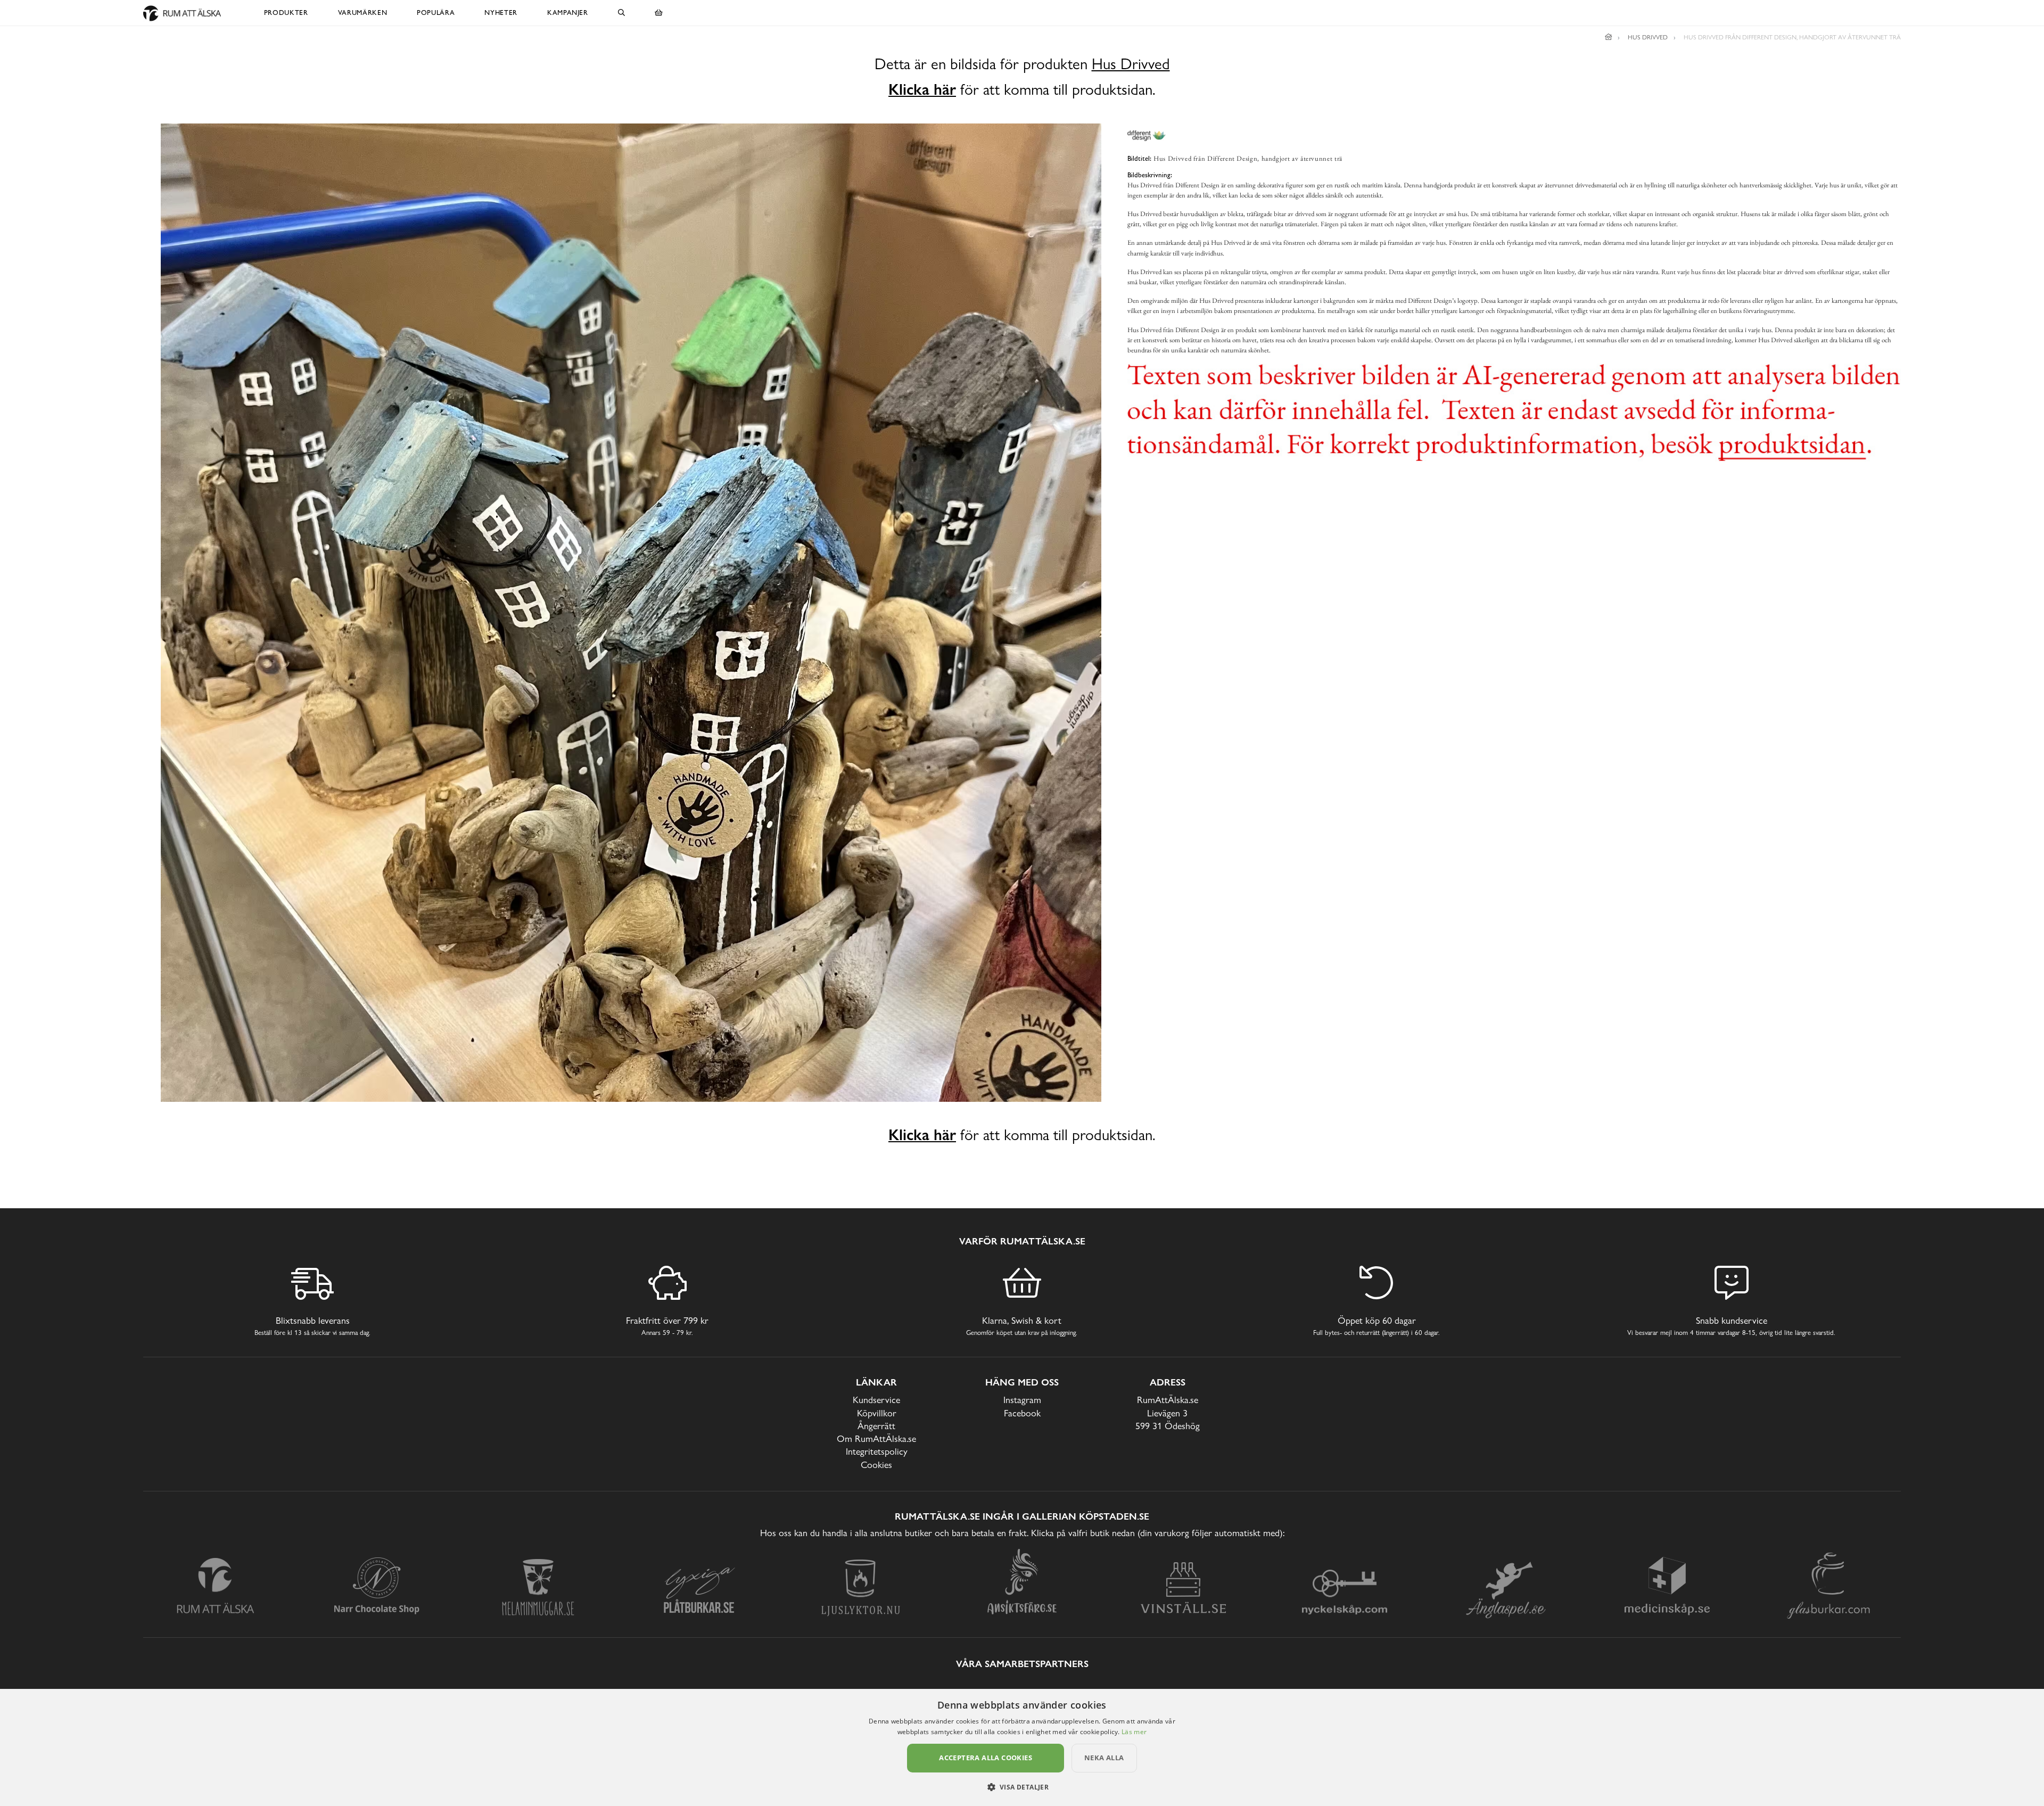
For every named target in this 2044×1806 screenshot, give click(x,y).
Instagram (1022, 1400)
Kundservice (876, 1400)
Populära (436, 13)
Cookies (876, 1465)
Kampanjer (568, 13)
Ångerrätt (876, 1426)
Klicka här (922, 89)
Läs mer (1134, 1732)
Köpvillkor (877, 1413)
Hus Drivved (1131, 64)
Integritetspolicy (877, 1451)
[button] (1022, 1787)
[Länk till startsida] (1609, 37)
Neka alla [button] (1104, 1758)
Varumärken (363, 13)
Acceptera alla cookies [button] (986, 1758)
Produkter (286, 13)
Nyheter (501, 13)
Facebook (1022, 1413)
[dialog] (1022, 1747)
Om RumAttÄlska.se (876, 1438)
